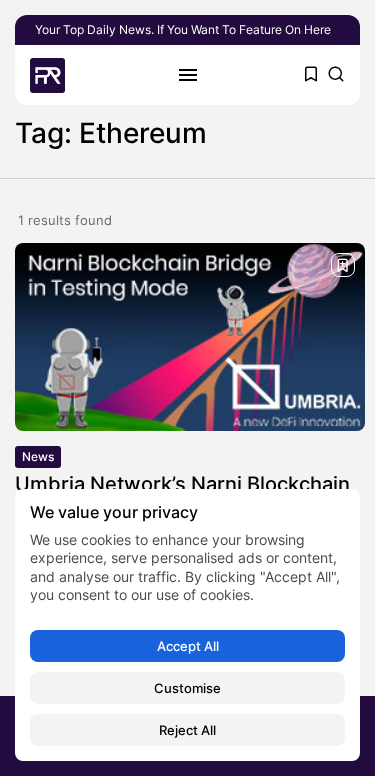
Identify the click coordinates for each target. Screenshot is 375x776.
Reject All (187, 730)
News (38, 456)
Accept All (188, 646)
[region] (187, 625)
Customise (187, 688)
